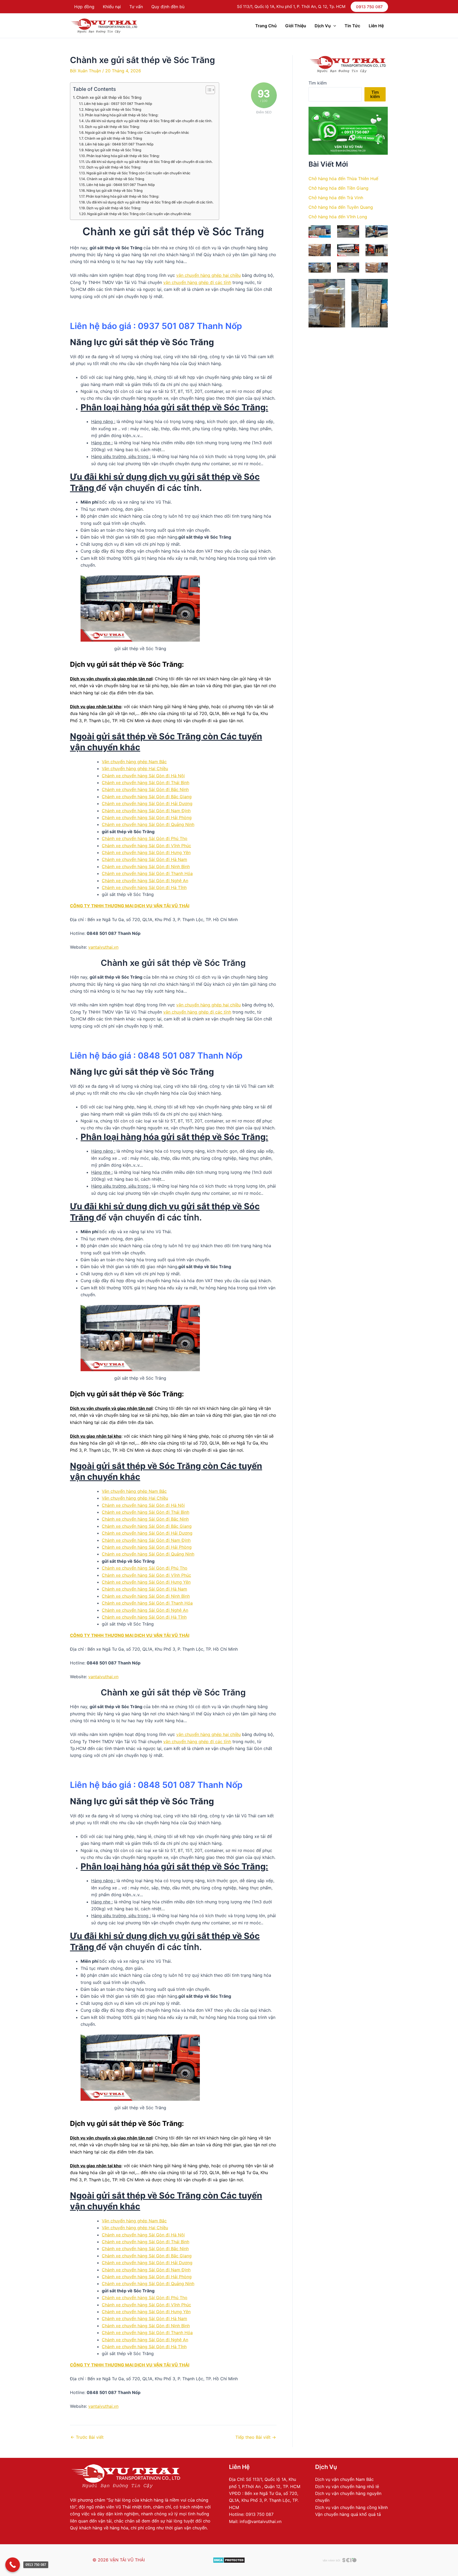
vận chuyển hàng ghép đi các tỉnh (197, 282)
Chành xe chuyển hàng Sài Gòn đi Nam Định (146, 811)
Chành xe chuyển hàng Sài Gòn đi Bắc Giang (147, 797)
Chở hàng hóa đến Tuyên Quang (341, 207)
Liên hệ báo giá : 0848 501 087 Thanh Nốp (119, 144)
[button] (369, 7)
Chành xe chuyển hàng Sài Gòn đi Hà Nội (143, 776)
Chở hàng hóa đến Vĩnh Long (338, 217)
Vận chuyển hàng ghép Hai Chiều (135, 769)
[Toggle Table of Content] (208, 90)
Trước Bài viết (87, 2437)
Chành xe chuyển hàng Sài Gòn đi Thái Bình (146, 783)
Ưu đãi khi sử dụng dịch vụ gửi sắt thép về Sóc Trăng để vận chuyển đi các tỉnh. (149, 121)
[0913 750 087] (13, 2565)
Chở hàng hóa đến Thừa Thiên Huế (343, 179)
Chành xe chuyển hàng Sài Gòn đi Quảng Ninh (148, 824)
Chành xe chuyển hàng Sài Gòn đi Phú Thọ (145, 838)
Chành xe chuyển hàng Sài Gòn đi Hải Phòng (147, 818)
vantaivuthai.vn (103, 947)
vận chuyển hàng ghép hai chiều (208, 275)
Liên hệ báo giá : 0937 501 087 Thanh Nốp (118, 104)
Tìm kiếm (318, 83)
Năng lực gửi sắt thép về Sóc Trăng (113, 109)
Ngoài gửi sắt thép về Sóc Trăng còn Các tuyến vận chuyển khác (137, 132)
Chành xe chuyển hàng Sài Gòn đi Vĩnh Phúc (146, 846)
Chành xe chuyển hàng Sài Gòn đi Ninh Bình (146, 867)
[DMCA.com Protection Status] (229, 2560)
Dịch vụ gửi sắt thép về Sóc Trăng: (113, 127)
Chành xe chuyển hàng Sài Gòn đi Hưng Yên (146, 852)
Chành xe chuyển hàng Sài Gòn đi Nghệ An (145, 881)
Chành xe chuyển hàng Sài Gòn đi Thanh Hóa (147, 873)
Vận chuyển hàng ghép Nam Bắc (134, 762)
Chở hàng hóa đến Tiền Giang (338, 188)
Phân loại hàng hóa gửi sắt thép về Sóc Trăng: (122, 115)
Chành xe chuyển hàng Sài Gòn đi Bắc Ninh (145, 789)
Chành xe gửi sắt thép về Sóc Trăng (109, 97)
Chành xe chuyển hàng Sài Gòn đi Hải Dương (147, 803)
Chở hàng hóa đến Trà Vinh (336, 198)
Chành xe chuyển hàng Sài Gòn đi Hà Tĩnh (144, 887)
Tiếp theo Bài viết (256, 2437)
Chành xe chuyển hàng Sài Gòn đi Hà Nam (144, 859)
